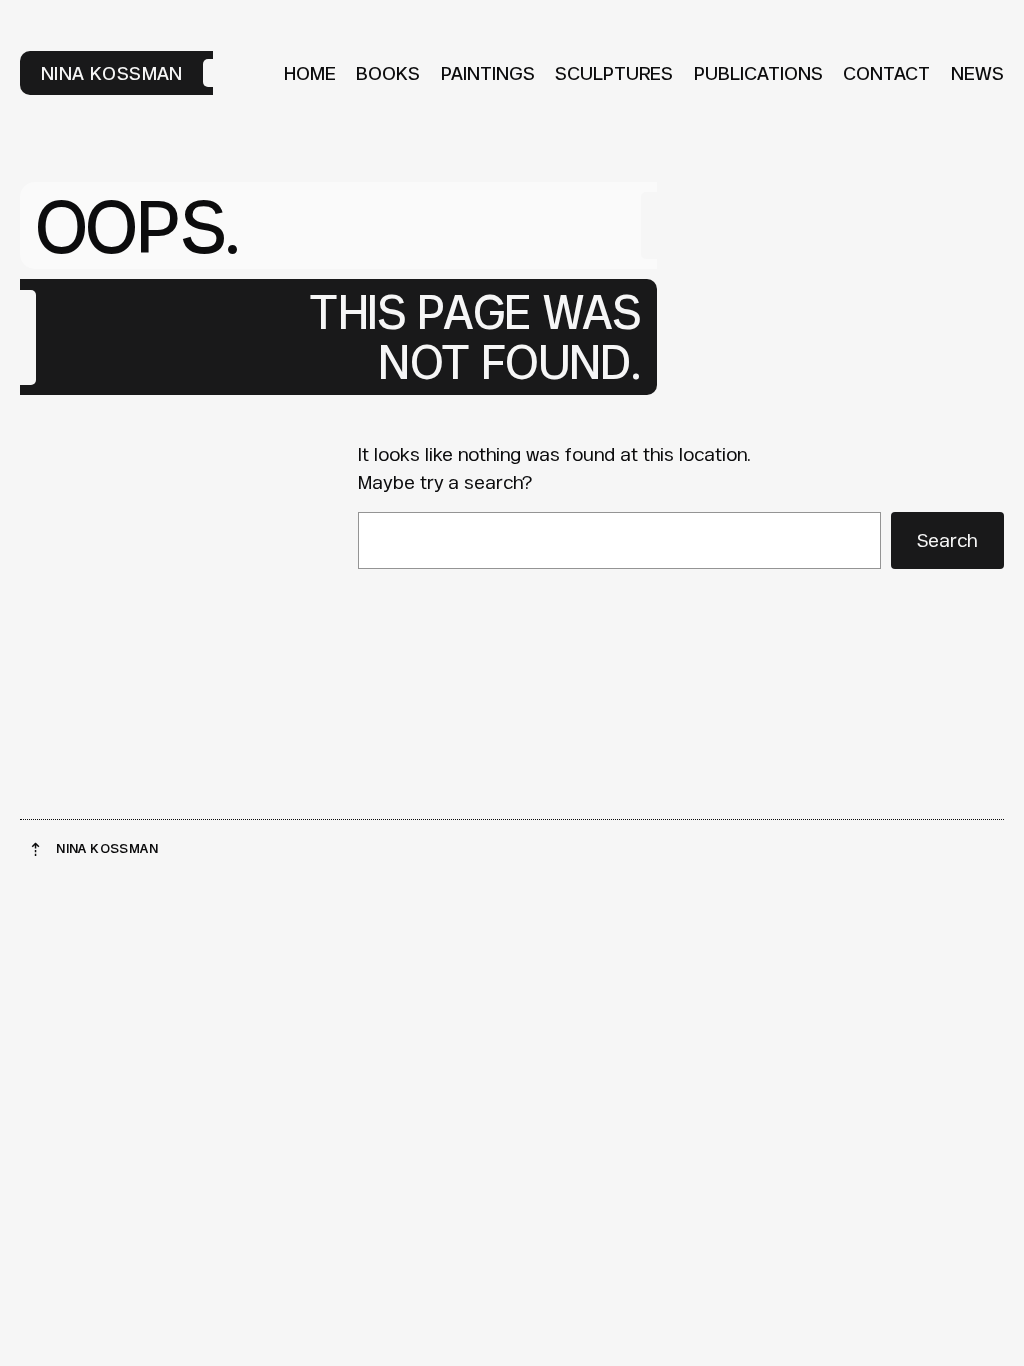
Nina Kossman (112, 73)
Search (947, 540)
